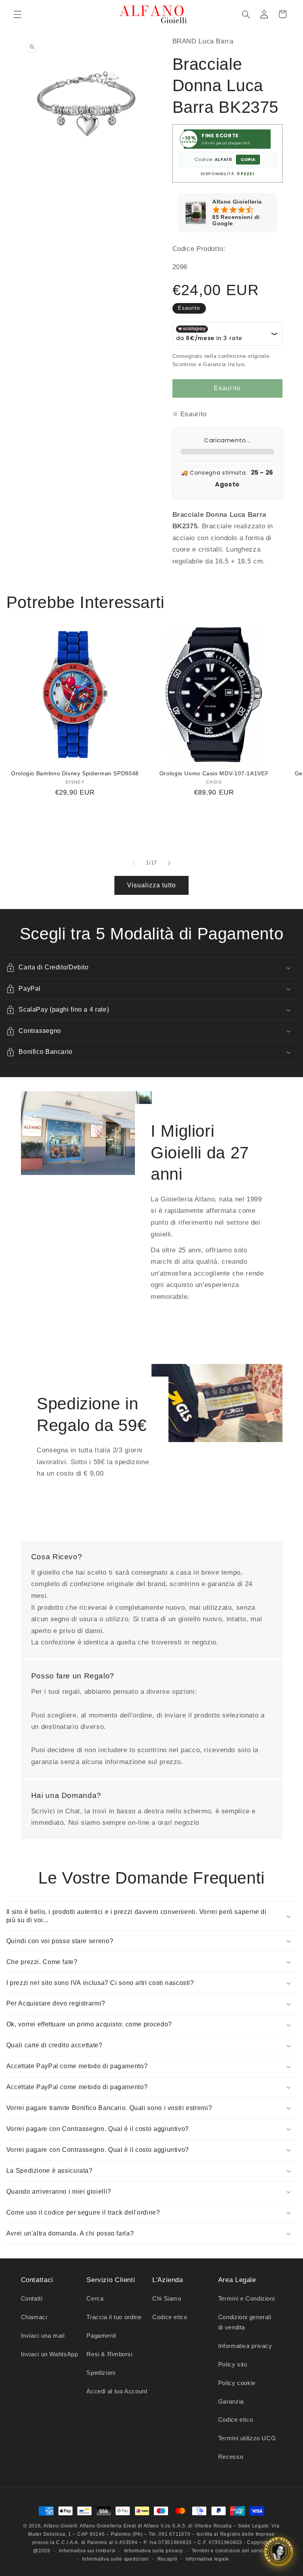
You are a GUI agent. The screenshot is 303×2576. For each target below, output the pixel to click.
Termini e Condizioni (247, 2299)
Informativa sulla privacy (154, 2551)
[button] (17, 14)
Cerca (95, 2299)
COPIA (248, 159)
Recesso (231, 2457)
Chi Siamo (167, 2299)
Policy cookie (237, 2383)
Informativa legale (208, 2559)
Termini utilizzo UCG (247, 2438)
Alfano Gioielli (61, 2526)
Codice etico (170, 2317)
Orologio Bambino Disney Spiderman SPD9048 (75, 774)
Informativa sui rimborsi (87, 2551)
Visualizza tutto (152, 885)
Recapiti (167, 2559)
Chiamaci (34, 2317)
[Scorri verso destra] (169, 863)
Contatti (32, 2299)
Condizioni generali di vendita (245, 2322)
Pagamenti (101, 2336)
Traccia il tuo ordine (114, 2317)
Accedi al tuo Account (117, 2391)
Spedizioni (101, 2373)
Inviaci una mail (43, 2336)
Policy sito (233, 2365)
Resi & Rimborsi (109, 2354)
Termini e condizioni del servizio (231, 2551)
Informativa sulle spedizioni (115, 2559)
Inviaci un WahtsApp (50, 2354)
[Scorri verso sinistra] (134, 863)
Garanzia (231, 2402)
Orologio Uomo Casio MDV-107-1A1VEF (214, 774)
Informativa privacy (245, 2346)
